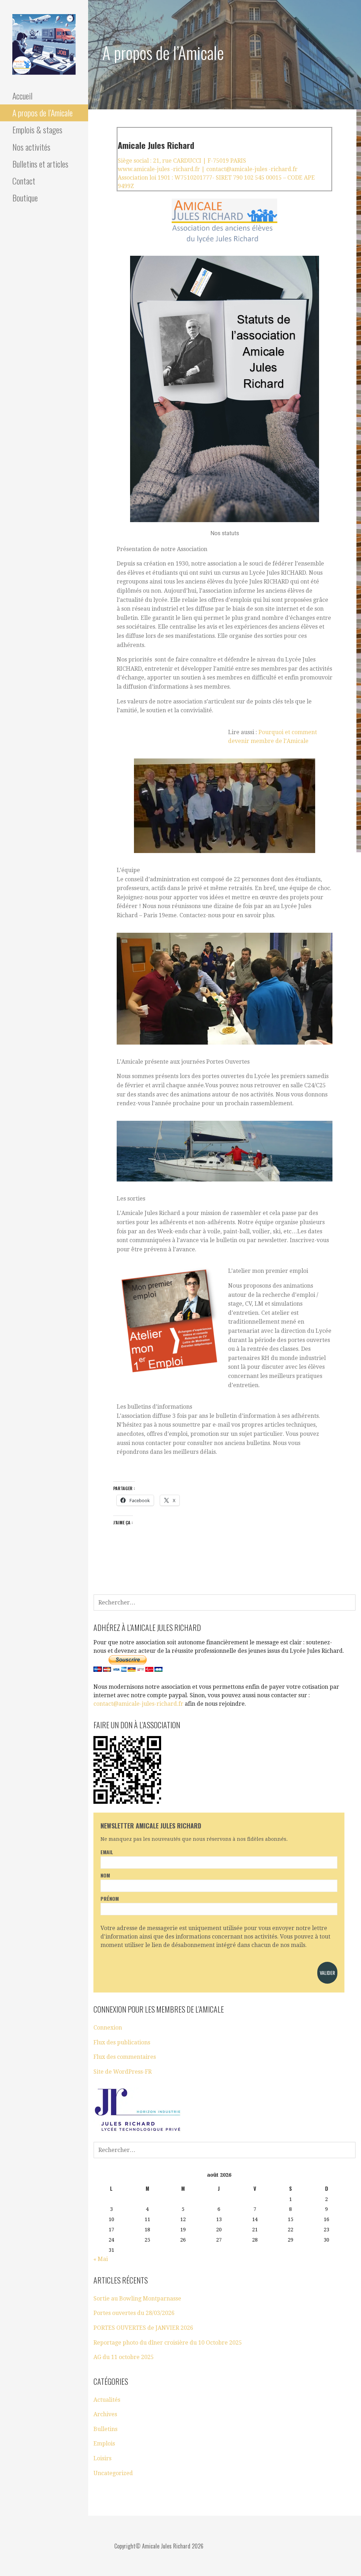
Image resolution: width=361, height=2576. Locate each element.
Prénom (110, 1898)
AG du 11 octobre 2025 (124, 2357)
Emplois (104, 2444)
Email (107, 1852)
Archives (105, 2414)
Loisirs (102, 2458)
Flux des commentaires (125, 2057)
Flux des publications (122, 2042)
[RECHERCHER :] (225, 1602)
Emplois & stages (37, 129)
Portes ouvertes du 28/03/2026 (134, 2313)
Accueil (22, 96)
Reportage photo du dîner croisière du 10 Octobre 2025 (168, 2343)
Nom (105, 1875)
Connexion (108, 2028)
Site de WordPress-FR (123, 2072)
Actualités (107, 2400)
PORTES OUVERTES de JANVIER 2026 (143, 2328)
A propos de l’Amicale (42, 113)
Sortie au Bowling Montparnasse (137, 2299)
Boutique (25, 198)
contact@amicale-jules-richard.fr (138, 1704)
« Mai (101, 2259)
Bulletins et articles (40, 164)
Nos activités (31, 147)
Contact (24, 181)
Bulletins (105, 2429)
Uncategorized (113, 2473)
